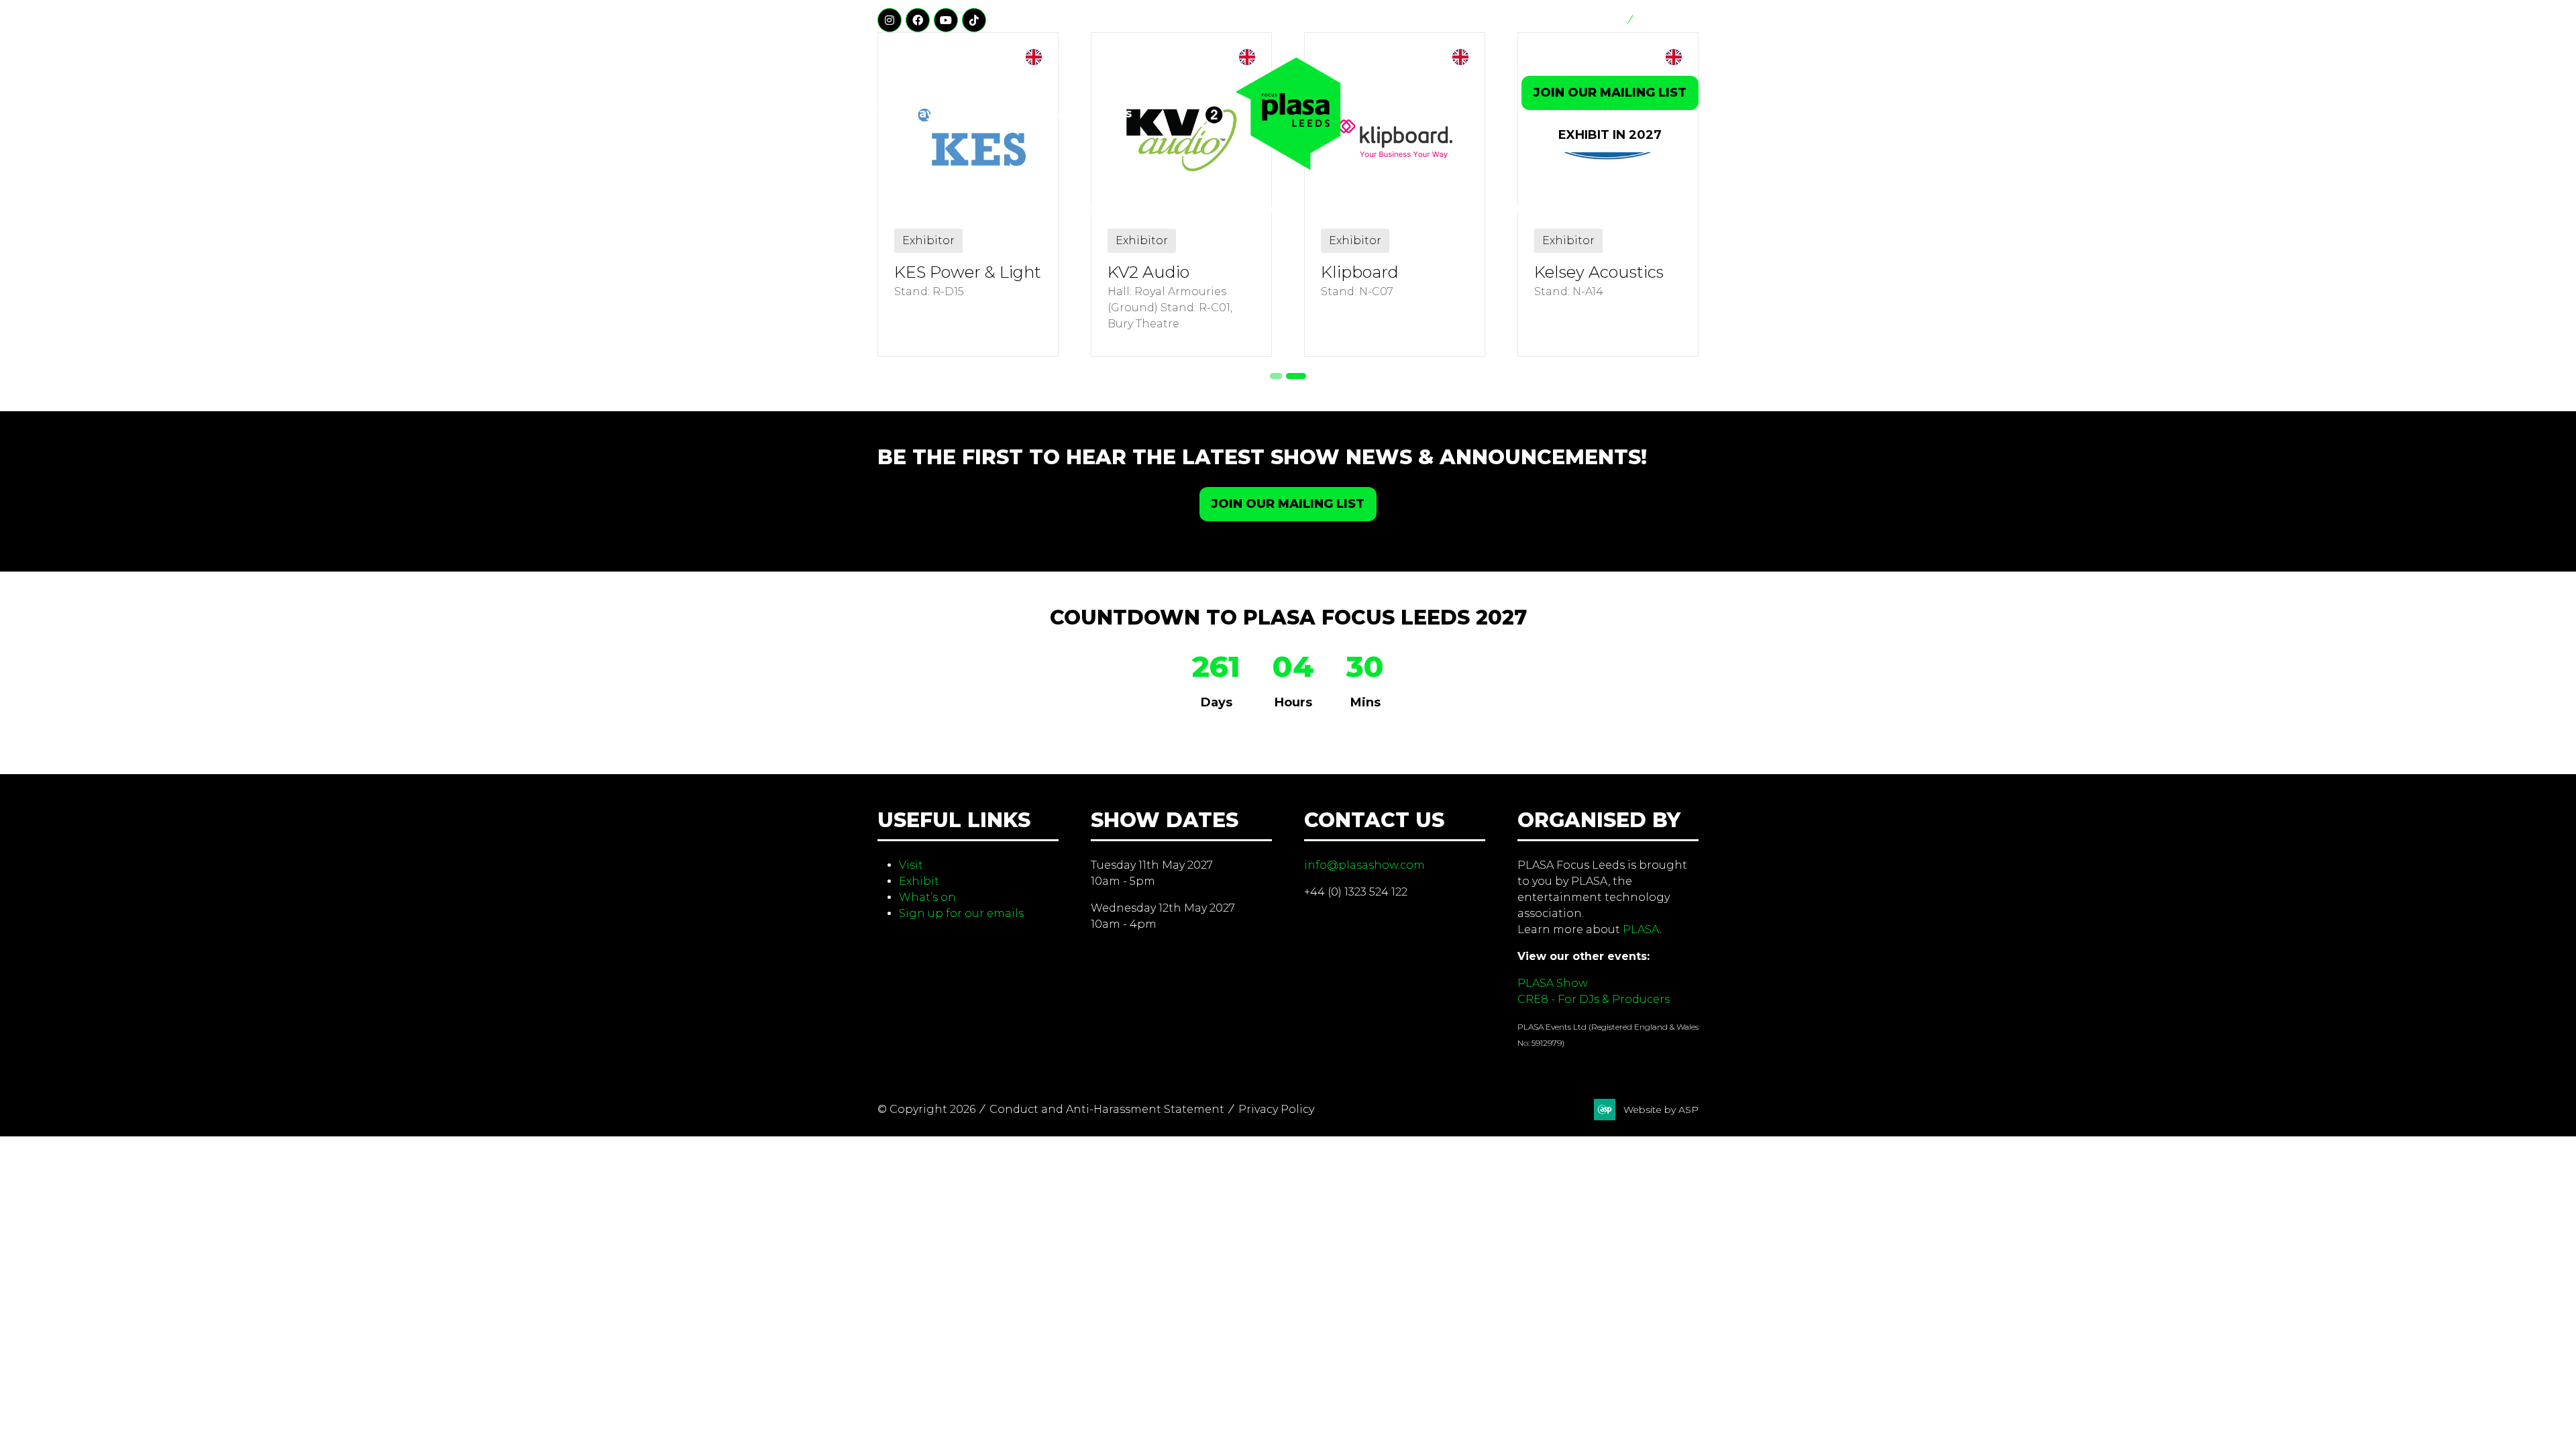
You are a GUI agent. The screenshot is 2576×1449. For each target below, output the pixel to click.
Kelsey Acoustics (1599, 272)
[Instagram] (890, 20)
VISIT (1081, 210)
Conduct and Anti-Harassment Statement (1107, 1109)
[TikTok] (974, 20)
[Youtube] (946, 20)
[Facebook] (918, 20)
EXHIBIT (1155, 210)
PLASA (1641, 929)
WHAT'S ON (1248, 210)
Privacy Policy (1276, 1109)
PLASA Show (1553, 983)
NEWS (1443, 210)
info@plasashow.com (1364, 865)
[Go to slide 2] (1296, 376)
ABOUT (1507, 210)
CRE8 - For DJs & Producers (1594, 999)
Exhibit (919, 881)
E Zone (1604, 20)
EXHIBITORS (1354, 210)
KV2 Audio (1148, 272)
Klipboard (1360, 272)
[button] (1610, 93)
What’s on (927, 897)
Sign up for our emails (961, 913)
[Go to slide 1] (1276, 376)
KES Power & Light (968, 272)
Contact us (1668, 20)
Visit (911, 865)
